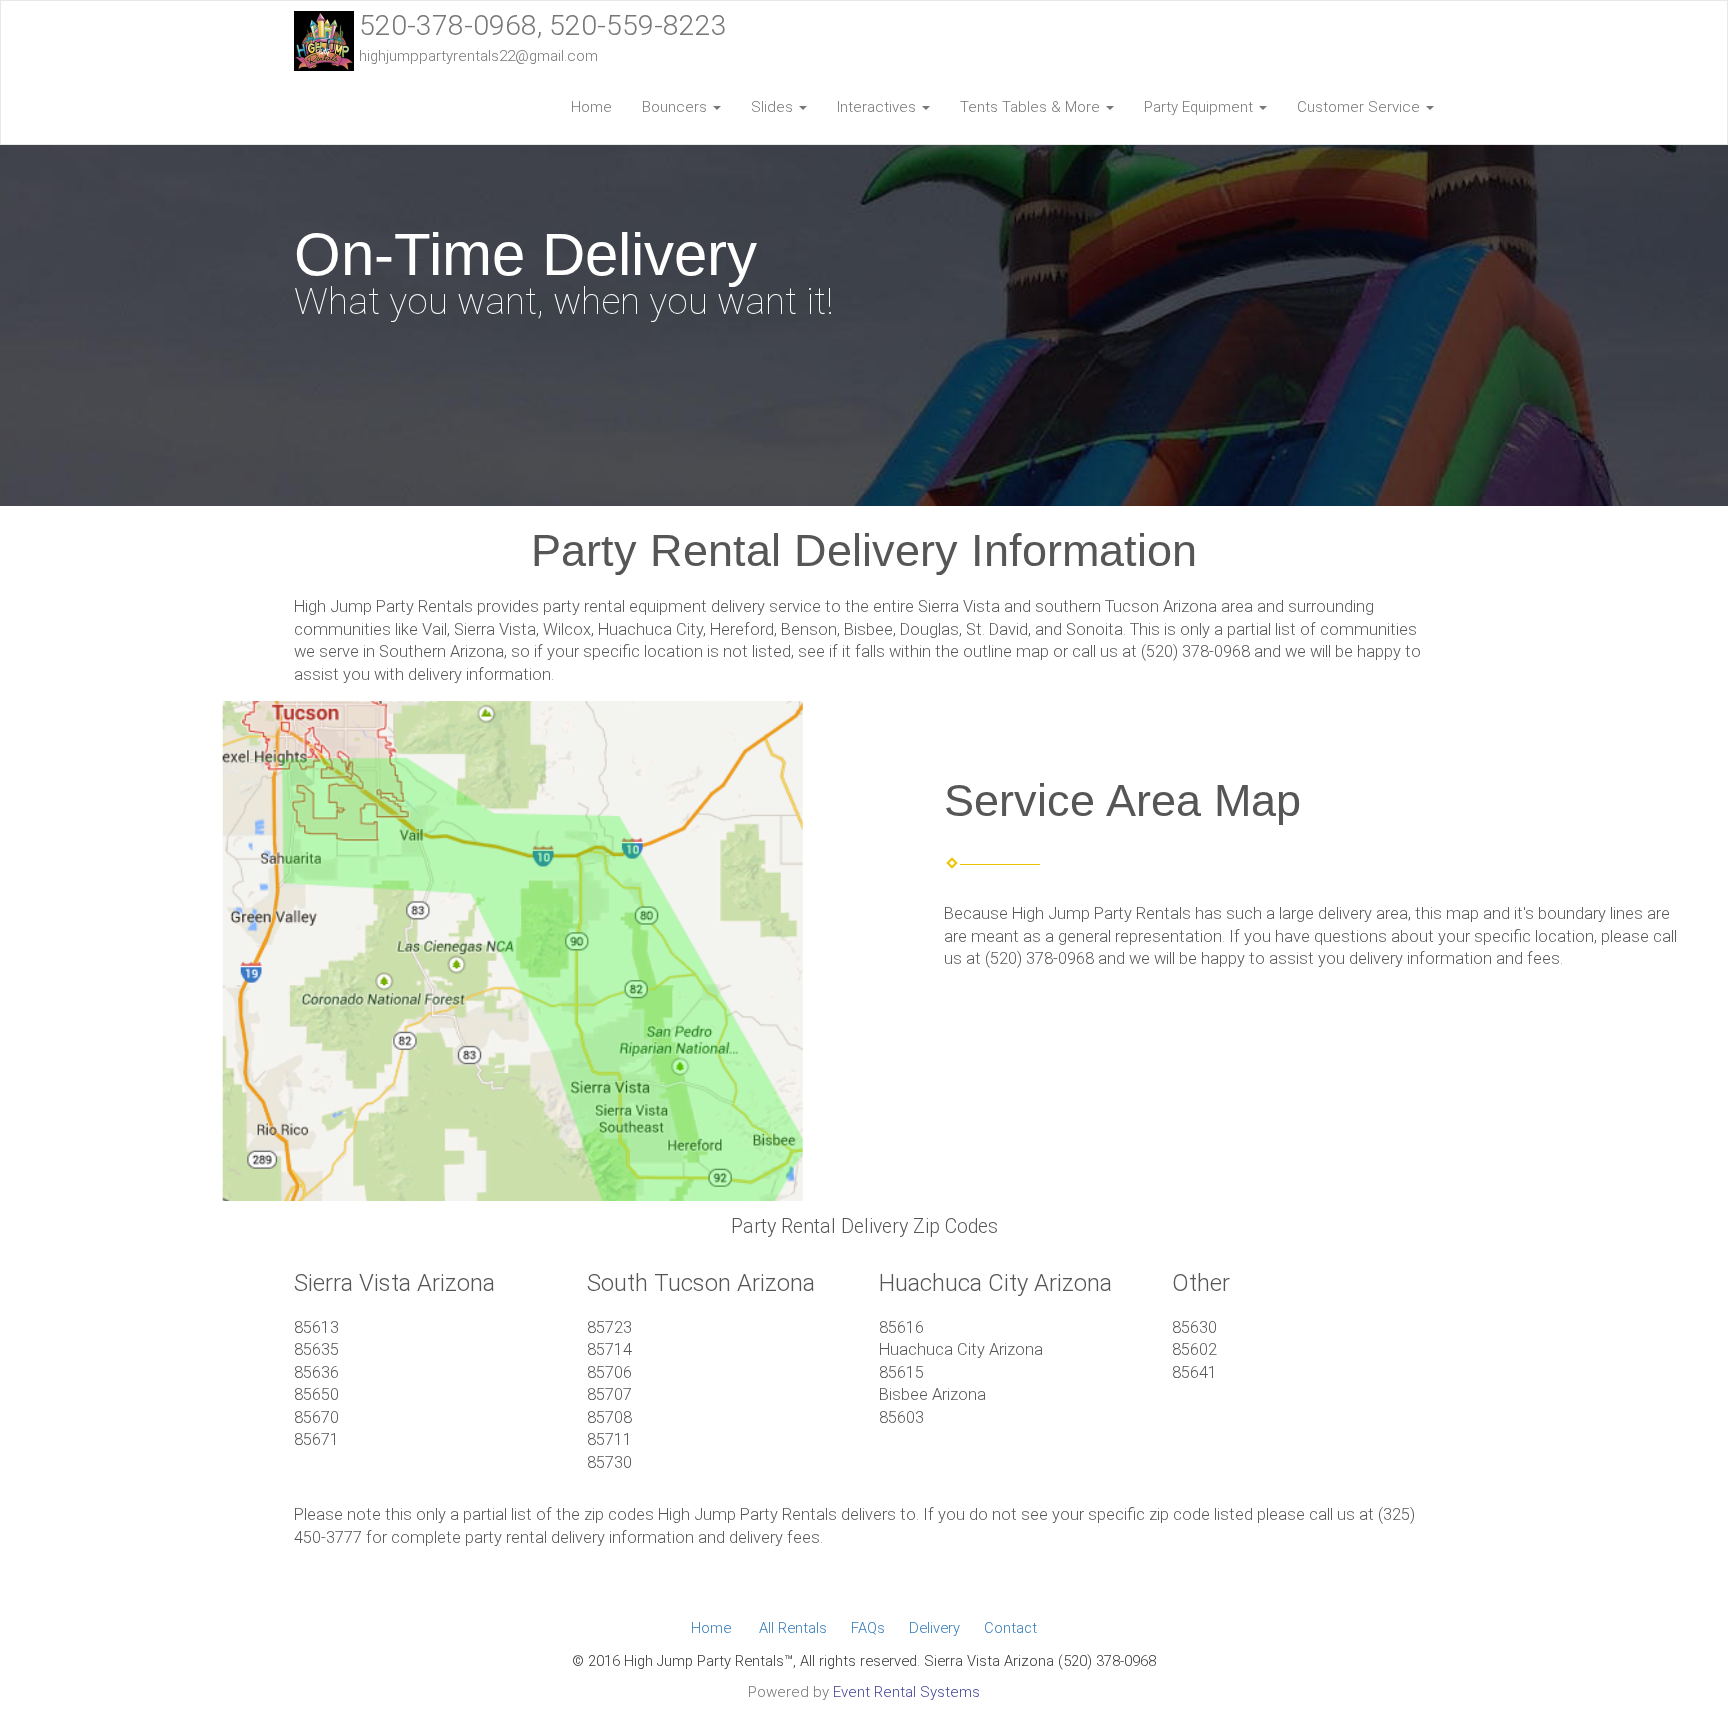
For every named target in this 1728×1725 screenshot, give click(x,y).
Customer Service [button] (1360, 107)
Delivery (934, 1628)
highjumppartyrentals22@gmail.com (478, 56)
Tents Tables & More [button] (1032, 107)
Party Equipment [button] (1200, 107)
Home (591, 107)
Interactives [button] (878, 107)
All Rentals (793, 1628)
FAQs (868, 1628)
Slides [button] (774, 107)
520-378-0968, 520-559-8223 (543, 25)
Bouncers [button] (676, 107)
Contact (1010, 1628)
